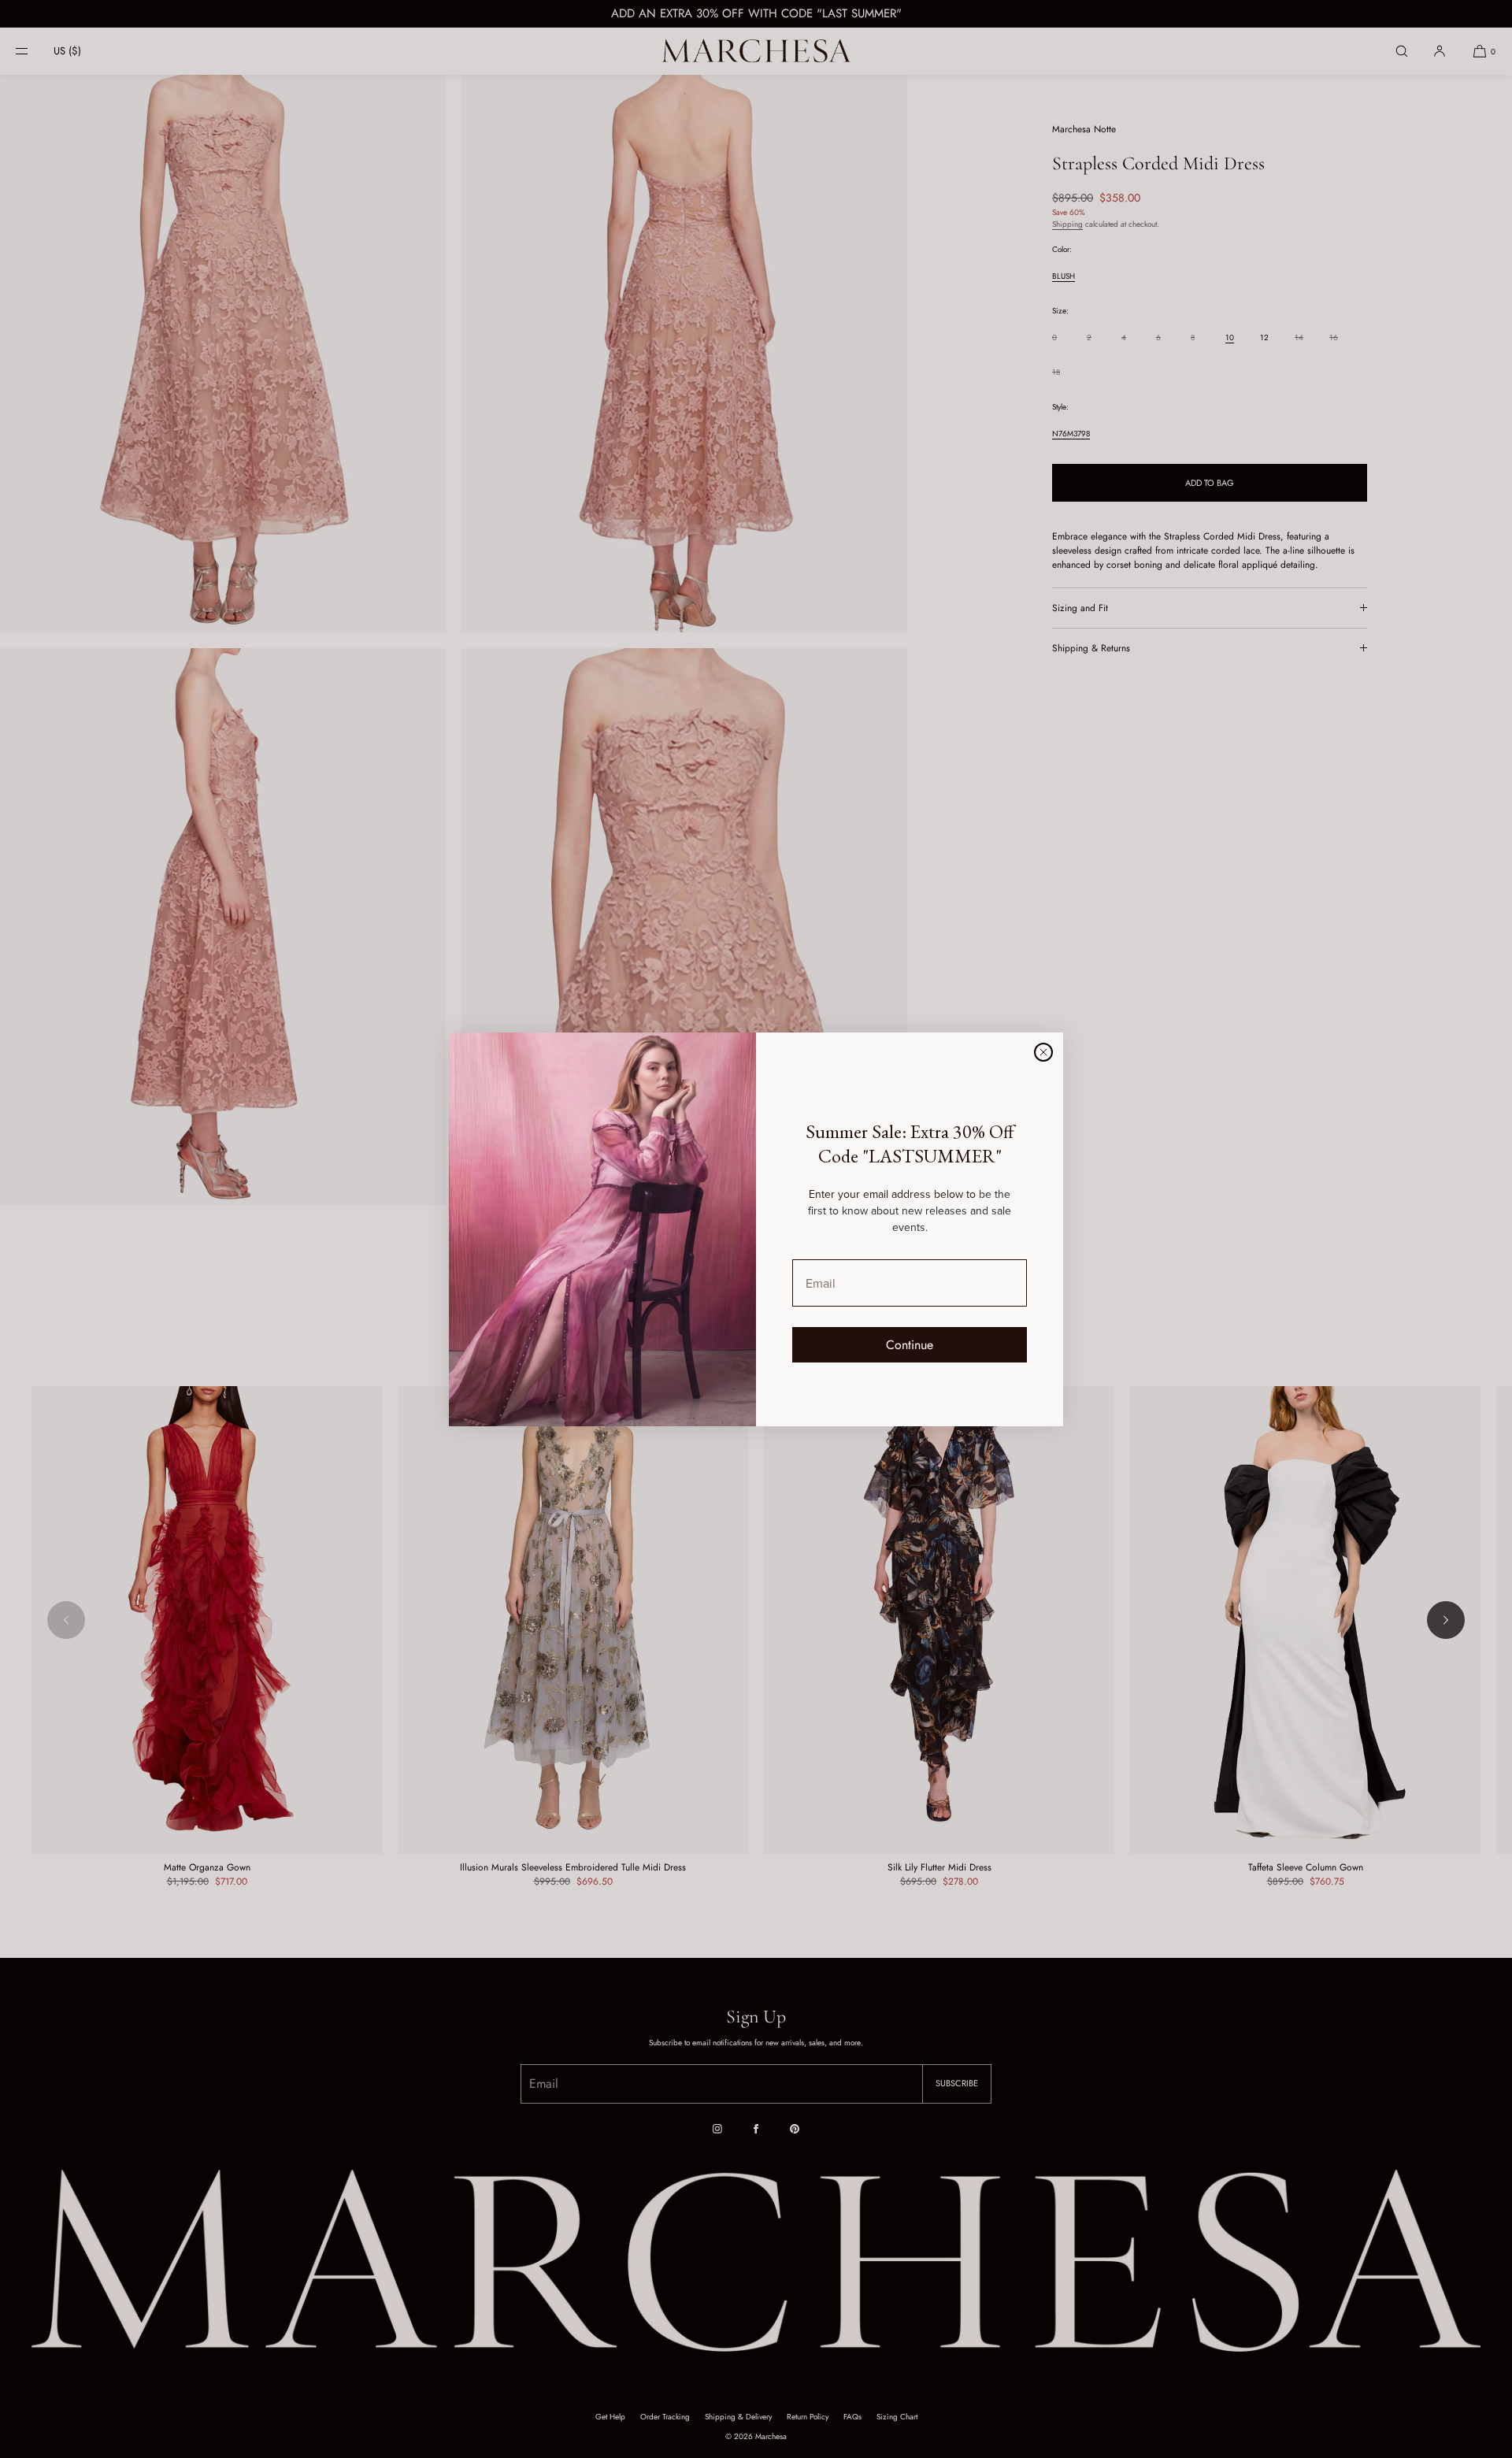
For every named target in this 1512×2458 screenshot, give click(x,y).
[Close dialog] (1043, 1052)
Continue (910, 1345)
